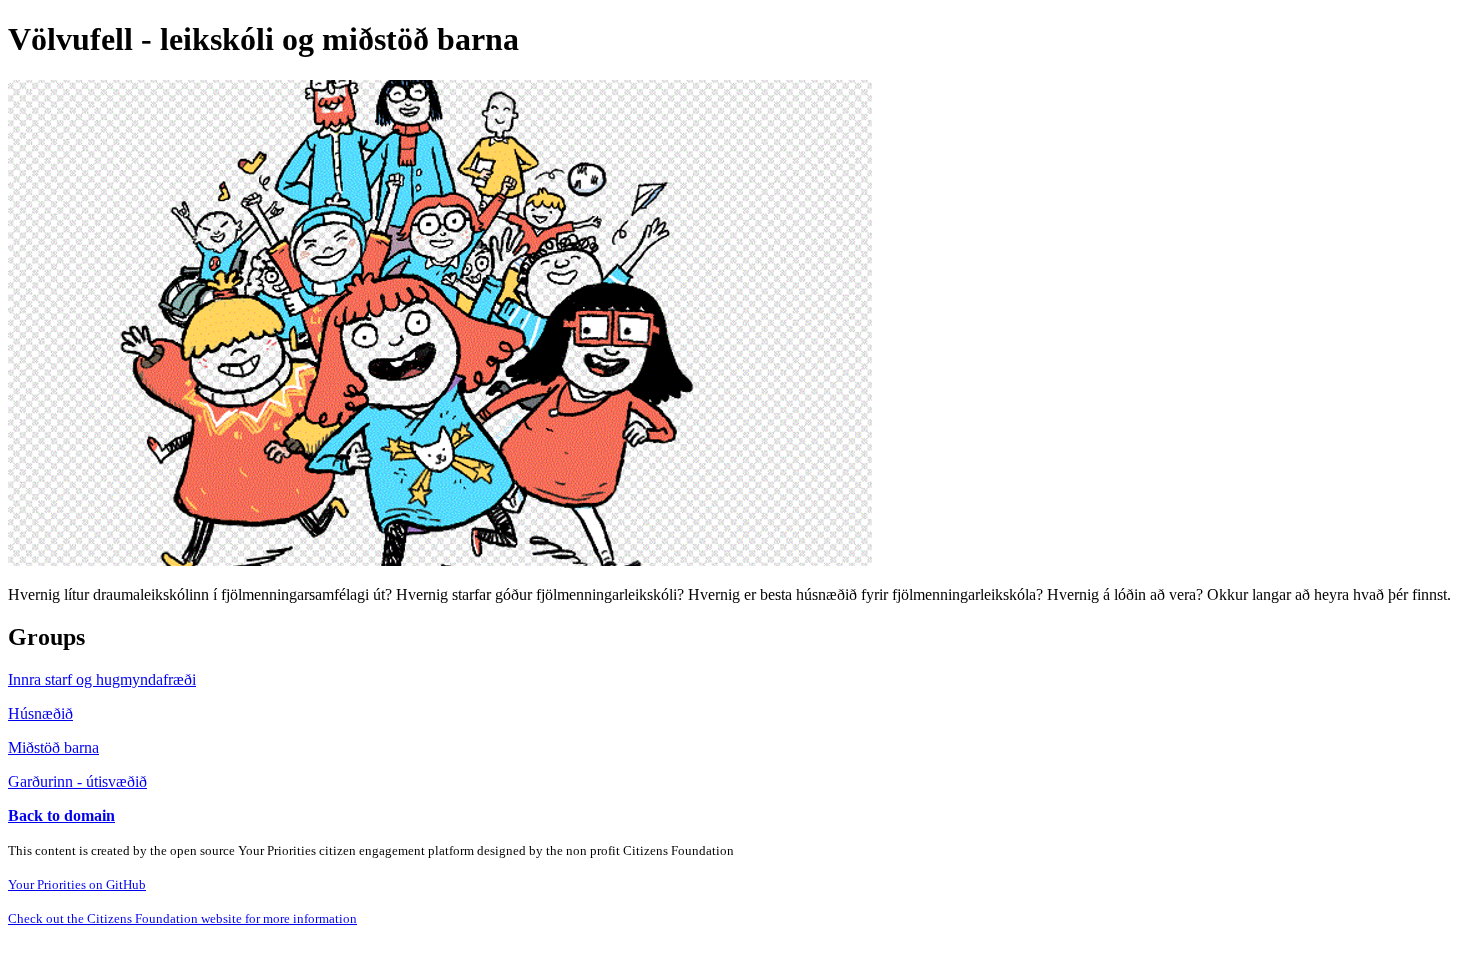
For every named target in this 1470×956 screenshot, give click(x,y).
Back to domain (61, 815)
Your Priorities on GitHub (77, 884)
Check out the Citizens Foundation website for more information (182, 918)
